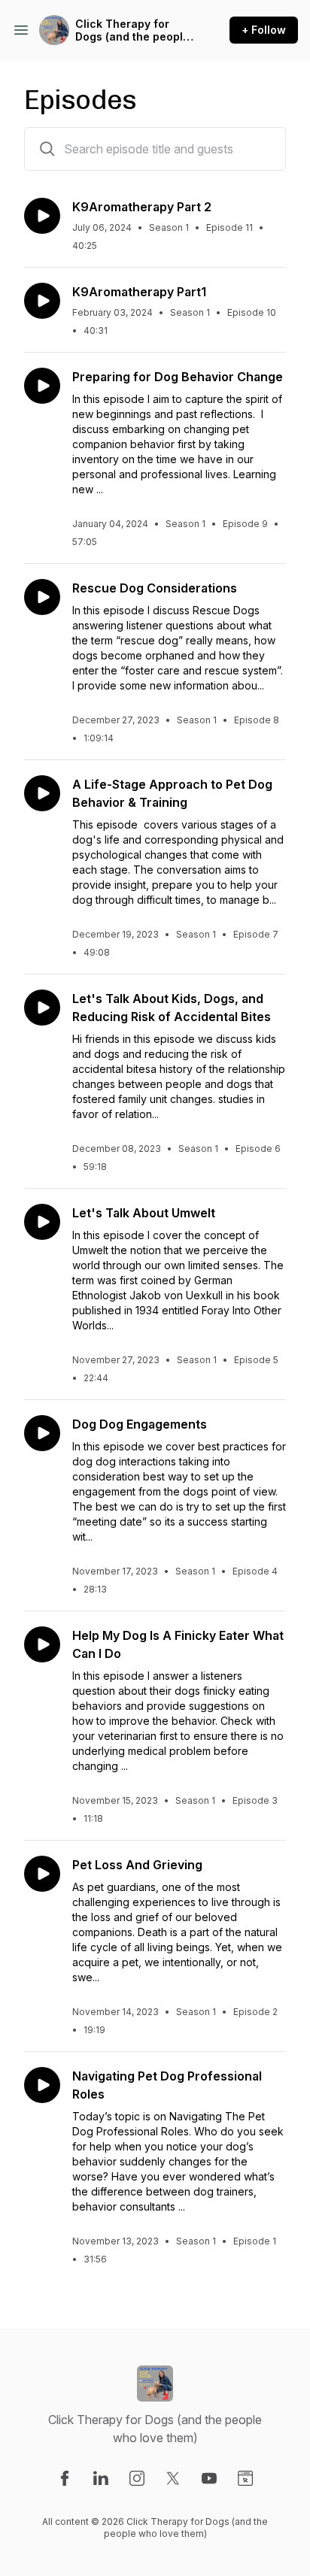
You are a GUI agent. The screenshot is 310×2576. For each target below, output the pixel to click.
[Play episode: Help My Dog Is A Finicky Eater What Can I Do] (42, 1644)
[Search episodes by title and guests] (47, 149)
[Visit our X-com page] (173, 2478)
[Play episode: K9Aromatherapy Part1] (42, 301)
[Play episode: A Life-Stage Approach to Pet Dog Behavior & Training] (42, 793)
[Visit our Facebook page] (65, 2478)
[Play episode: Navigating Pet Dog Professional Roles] (42, 2085)
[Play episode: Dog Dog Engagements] (42, 1433)
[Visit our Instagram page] (137, 2478)
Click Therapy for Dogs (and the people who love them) (132, 30)
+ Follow (264, 30)
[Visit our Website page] (245, 2478)
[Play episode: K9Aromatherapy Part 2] (42, 216)
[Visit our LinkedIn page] (101, 2478)
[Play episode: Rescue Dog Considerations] (42, 597)
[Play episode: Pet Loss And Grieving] (42, 1874)
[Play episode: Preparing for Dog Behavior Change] (42, 386)
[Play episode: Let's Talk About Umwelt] (42, 1222)
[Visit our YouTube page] (209, 2478)
